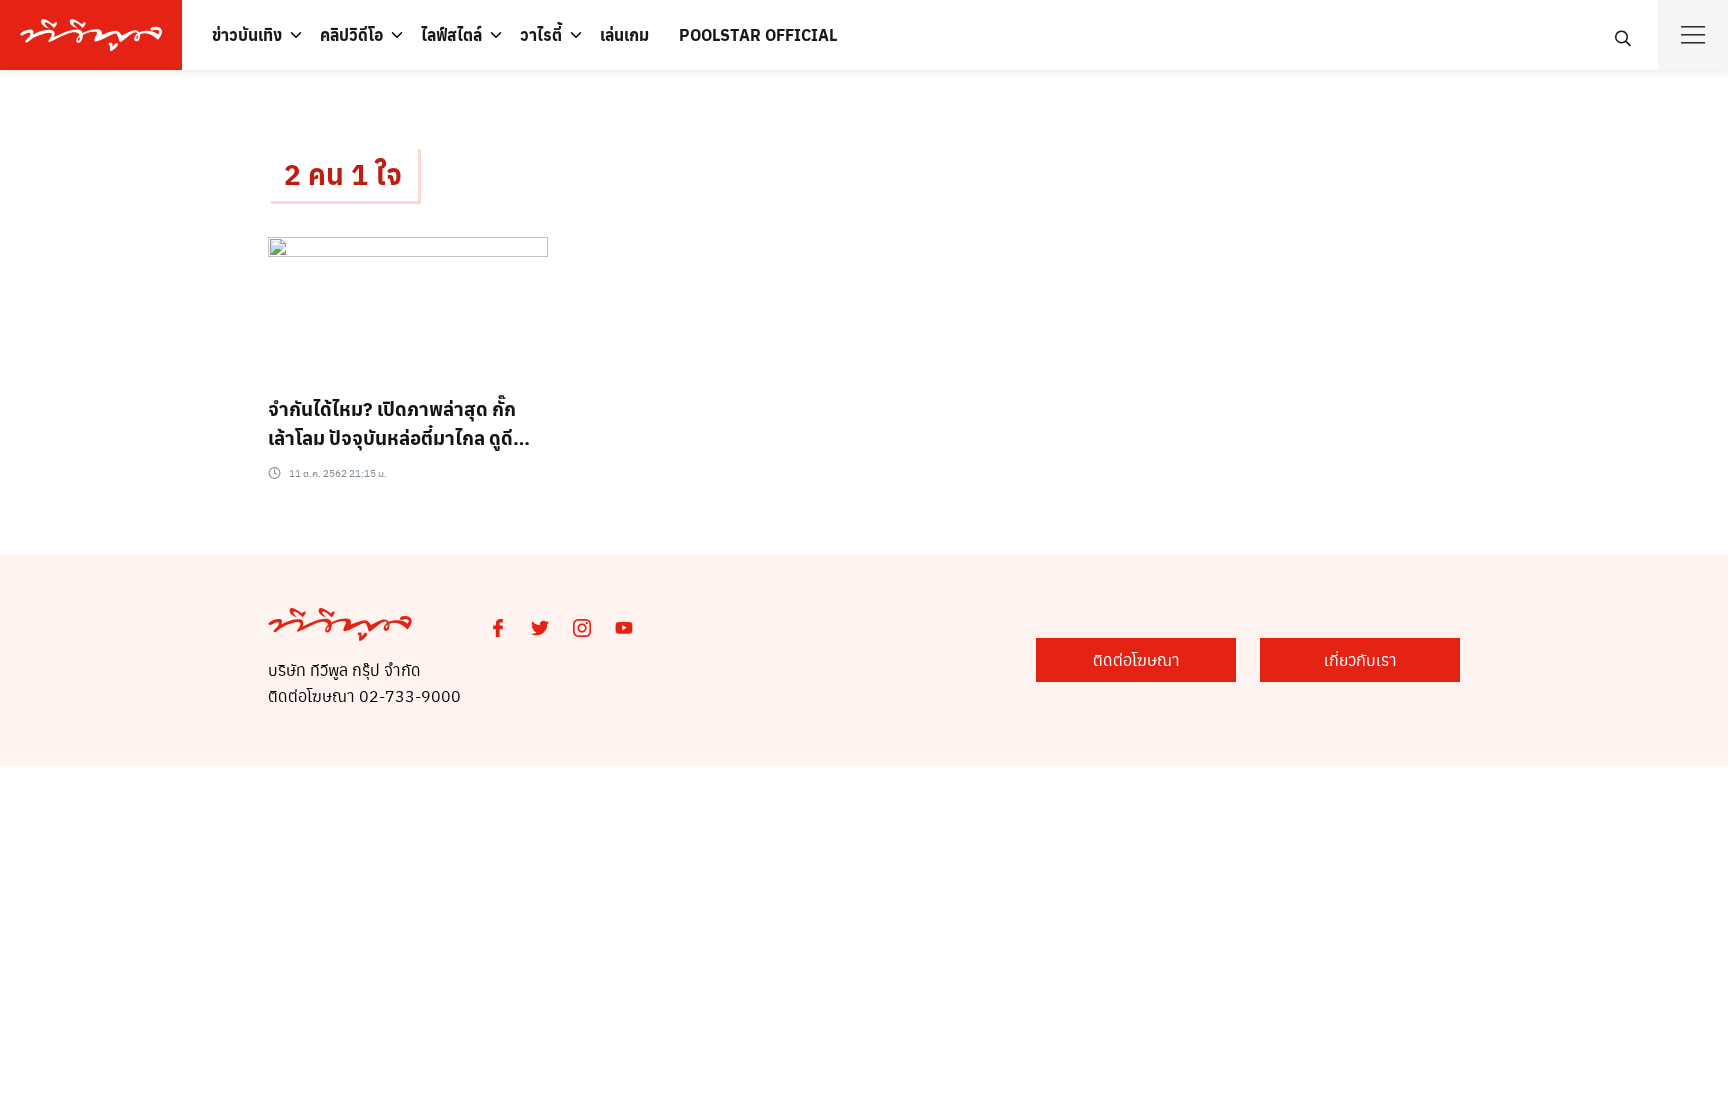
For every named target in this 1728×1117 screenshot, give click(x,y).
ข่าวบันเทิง (247, 34)
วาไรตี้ (541, 34)
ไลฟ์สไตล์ (451, 34)
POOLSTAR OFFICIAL (758, 34)
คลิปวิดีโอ (351, 34)
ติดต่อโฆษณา (1136, 659)
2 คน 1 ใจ (343, 173)
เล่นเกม (624, 34)
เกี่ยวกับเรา (1360, 659)
